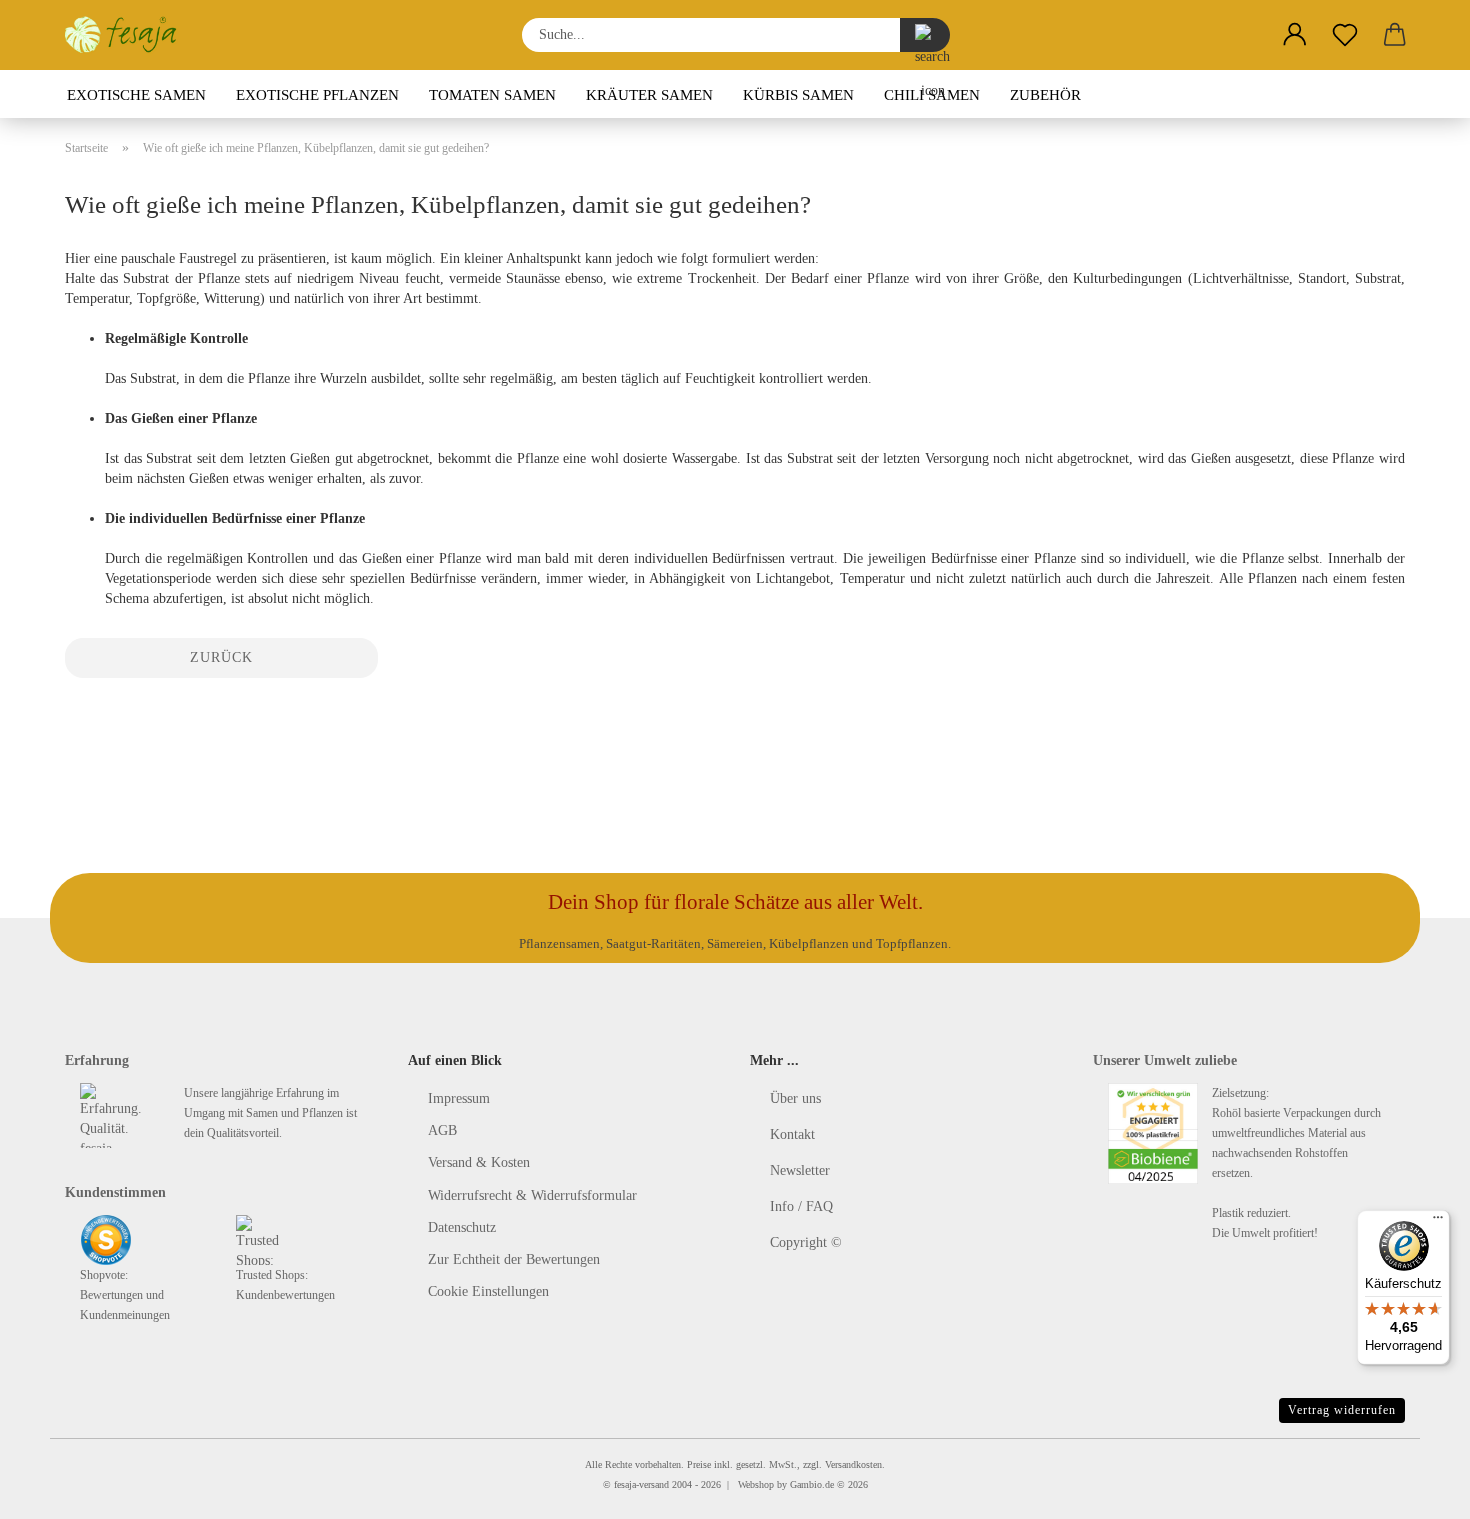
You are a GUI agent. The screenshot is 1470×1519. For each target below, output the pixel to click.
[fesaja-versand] (129, 35)
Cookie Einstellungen (488, 1291)
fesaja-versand (641, 1484)
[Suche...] (925, 35)
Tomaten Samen (492, 95)
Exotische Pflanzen (317, 95)
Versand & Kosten (479, 1162)
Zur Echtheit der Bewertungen (514, 1259)
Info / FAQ (801, 1206)
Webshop (756, 1484)
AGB (442, 1130)
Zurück (221, 657)
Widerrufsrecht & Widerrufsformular (532, 1195)
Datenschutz (462, 1227)
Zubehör (1045, 95)
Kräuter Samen (649, 95)
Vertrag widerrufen (1342, 1410)
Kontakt (792, 1134)
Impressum (459, 1098)
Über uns (795, 1098)
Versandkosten (853, 1464)
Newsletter (800, 1170)
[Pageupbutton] (1415, 1489)
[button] (1295, 35)
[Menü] (1438, 1222)
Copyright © (806, 1242)
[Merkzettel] (1345, 35)
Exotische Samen (136, 95)
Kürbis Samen (798, 95)
